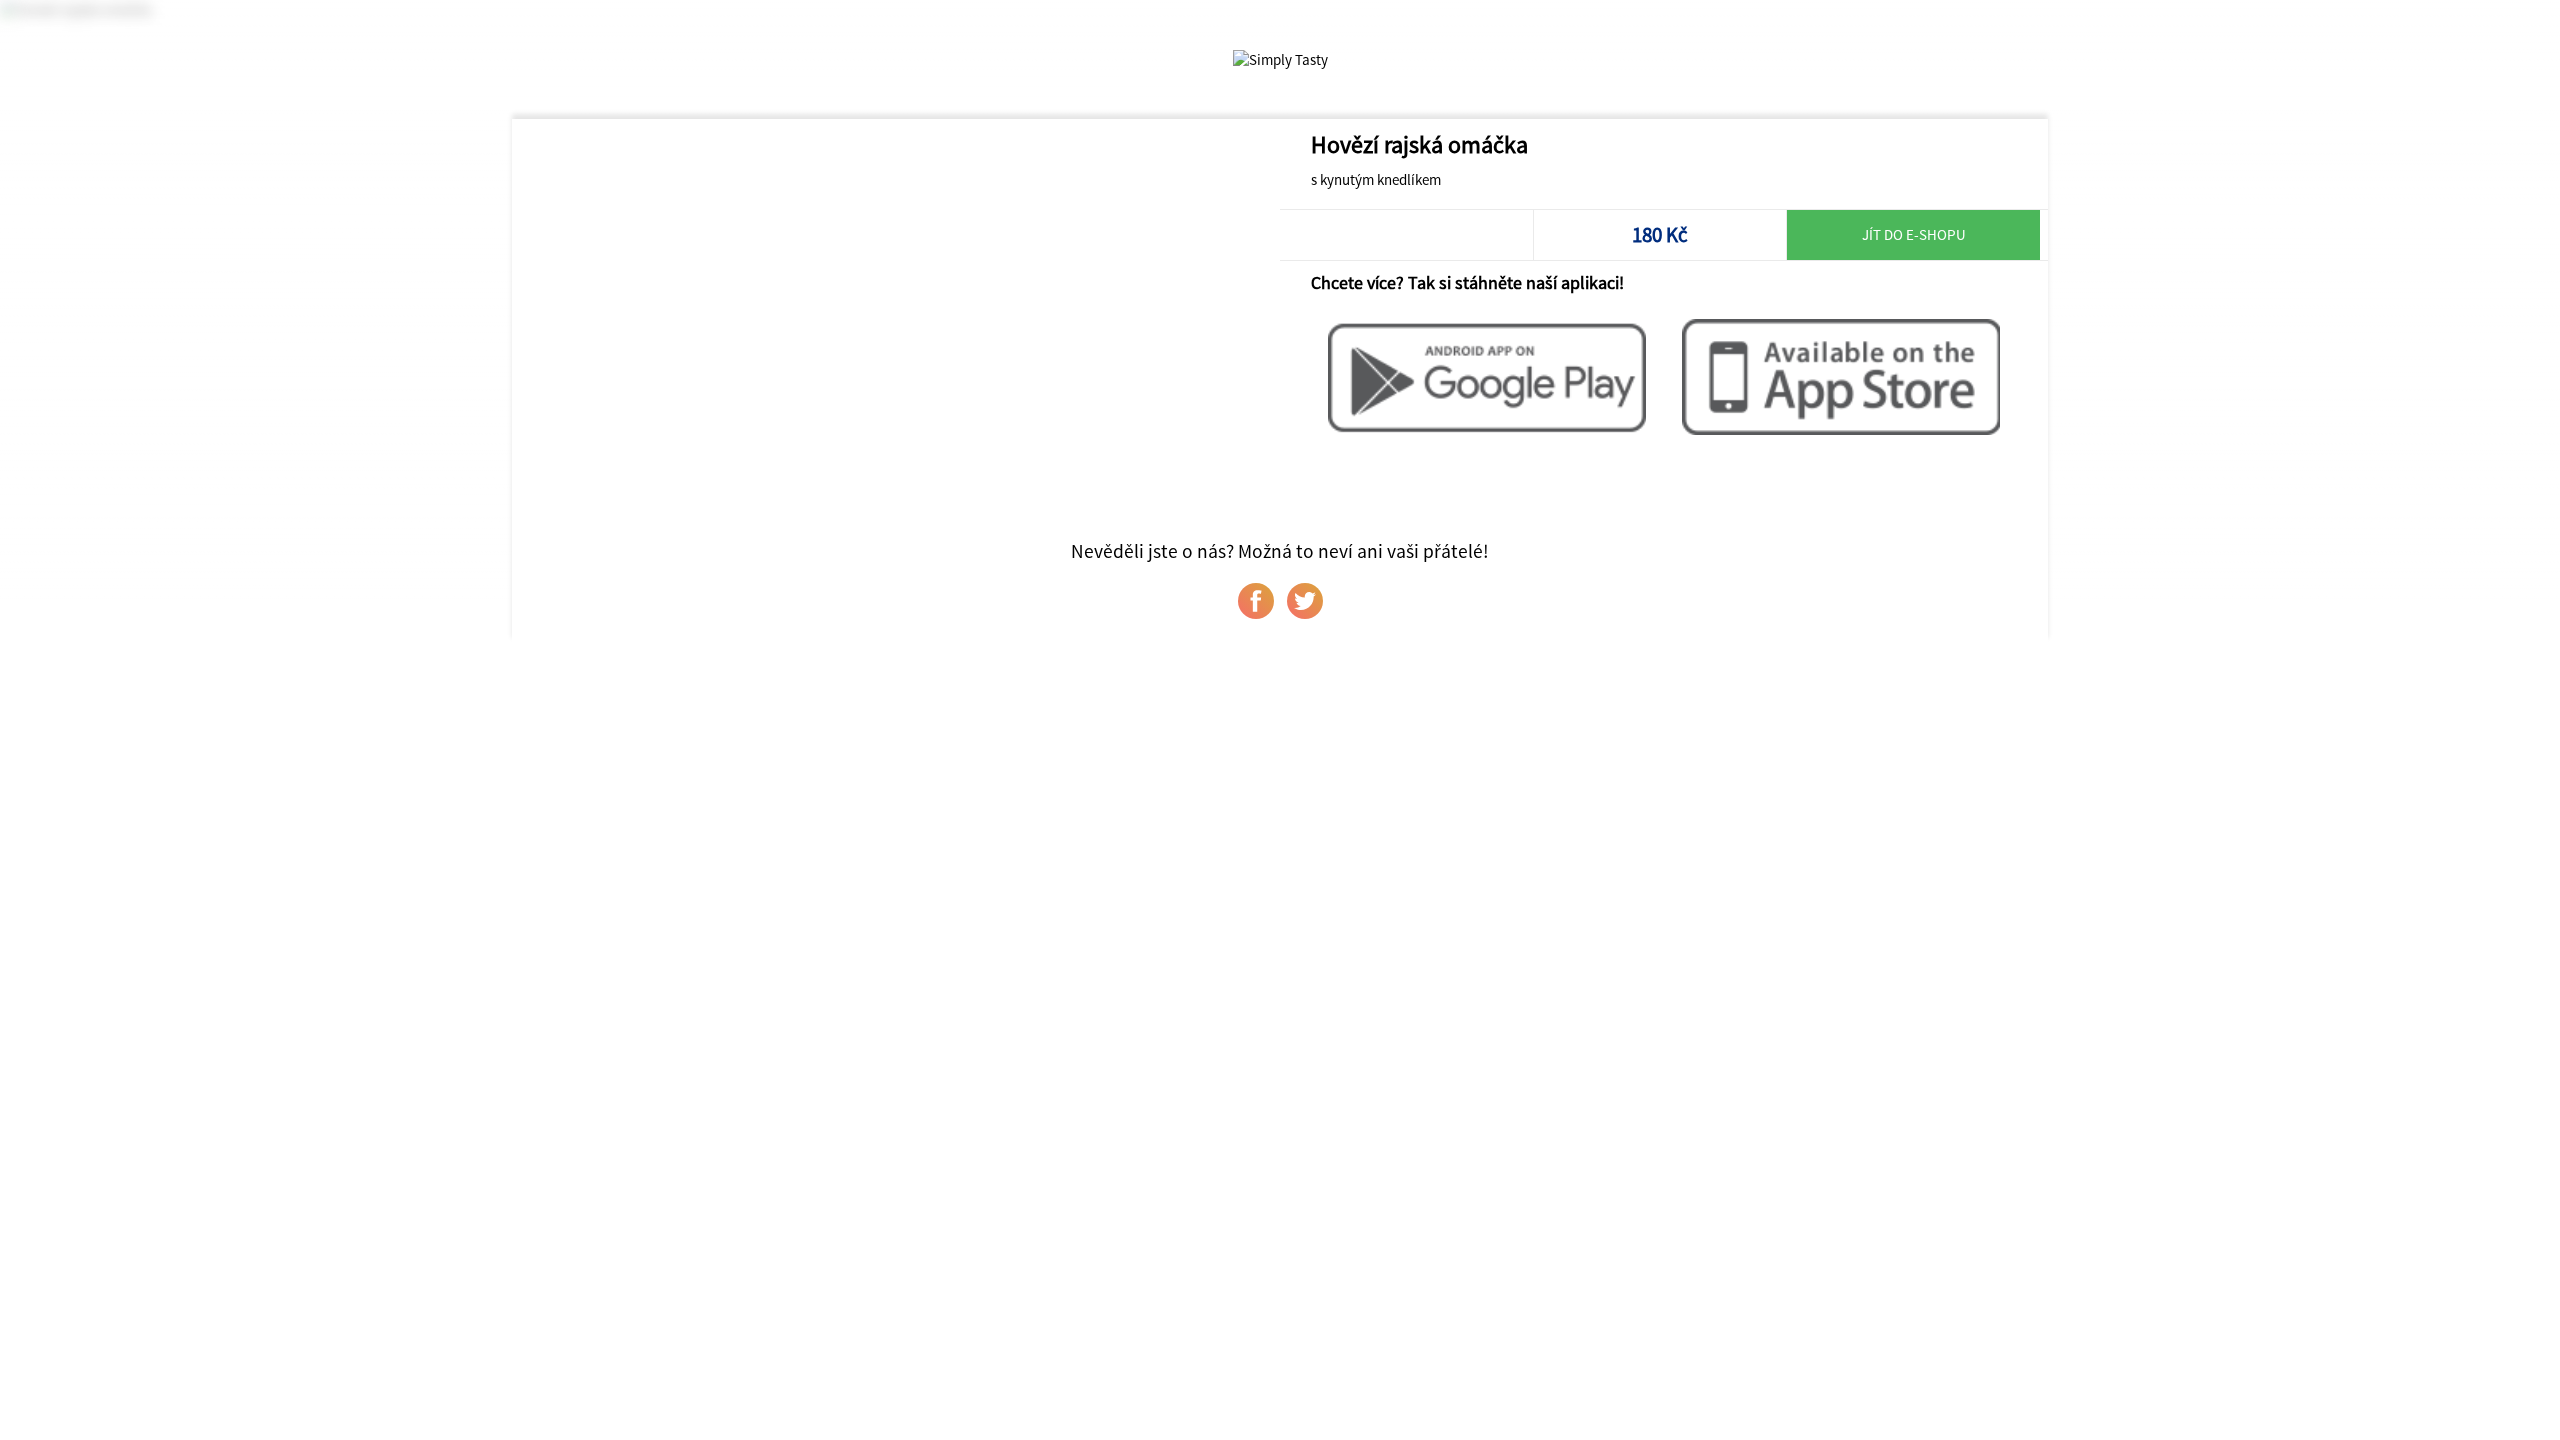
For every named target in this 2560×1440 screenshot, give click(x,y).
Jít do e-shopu (1914, 234)
